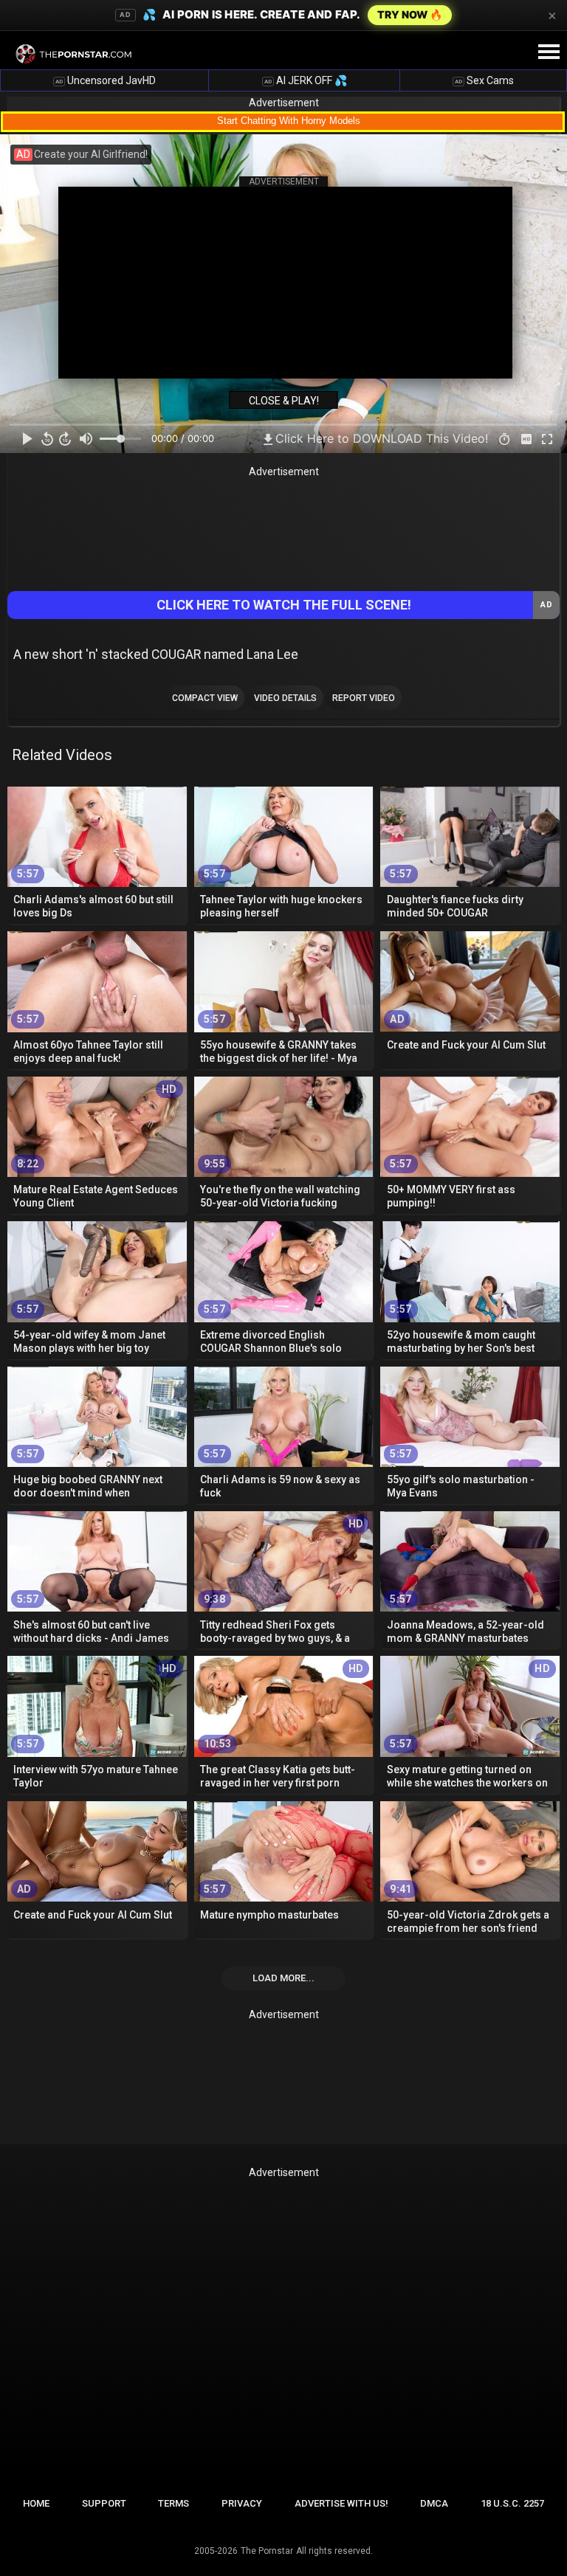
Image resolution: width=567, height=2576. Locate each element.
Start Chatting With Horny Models (289, 121)
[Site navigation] (549, 52)
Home (36, 2503)
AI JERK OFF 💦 (306, 80)
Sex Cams (484, 80)
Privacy (242, 2503)
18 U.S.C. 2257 (512, 2503)
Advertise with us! (341, 2503)
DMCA (434, 2503)
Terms (173, 2503)
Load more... (283, 1978)
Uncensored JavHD (106, 80)
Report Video (364, 698)
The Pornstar (267, 2551)
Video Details (285, 698)
